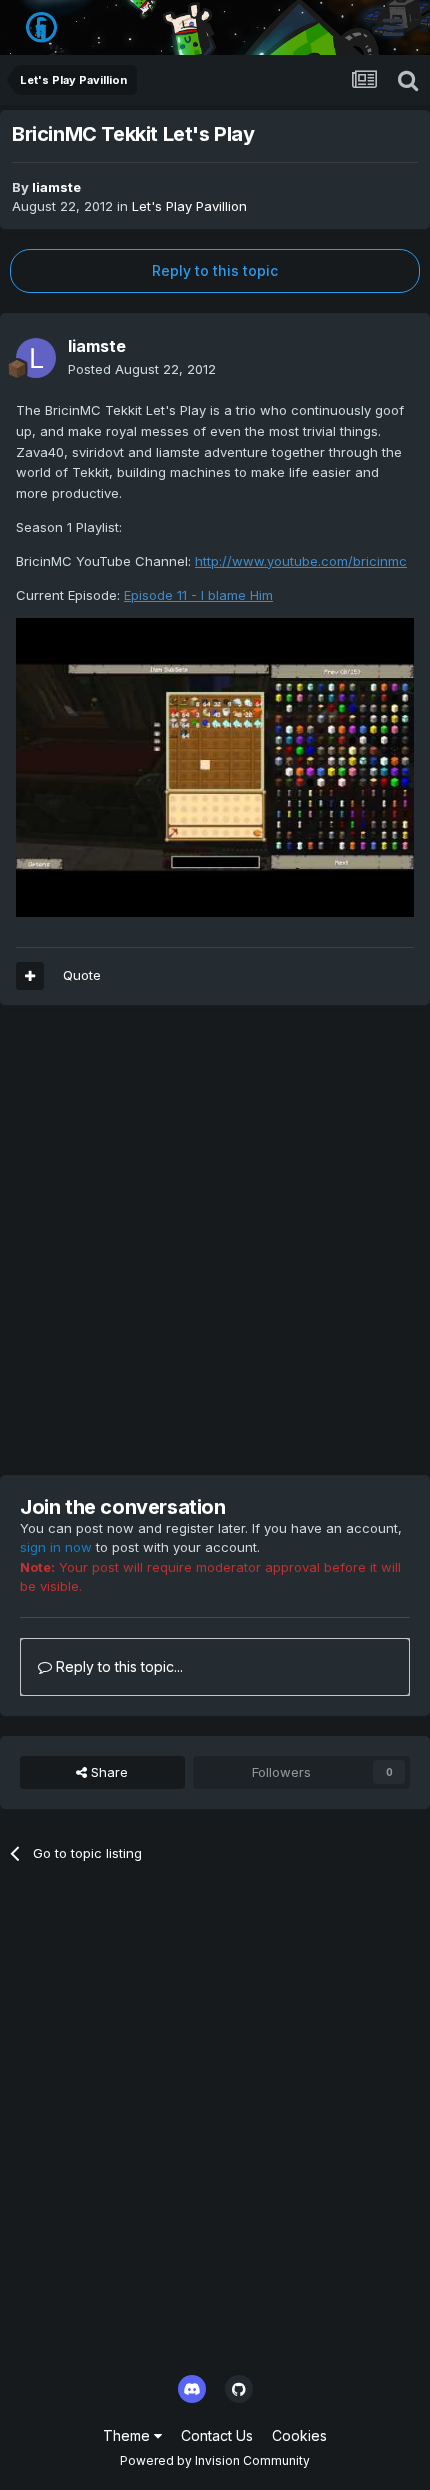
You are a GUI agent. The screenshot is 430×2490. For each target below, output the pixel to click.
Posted (142, 369)
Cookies (299, 2435)
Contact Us (217, 2435)
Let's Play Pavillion (189, 206)
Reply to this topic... (117, 1666)
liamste (56, 187)
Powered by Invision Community (215, 2460)
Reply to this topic (215, 270)
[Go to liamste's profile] (36, 358)
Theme (128, 2435)
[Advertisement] (215, 1240)
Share (107, 1772)
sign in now (56, 1547)
